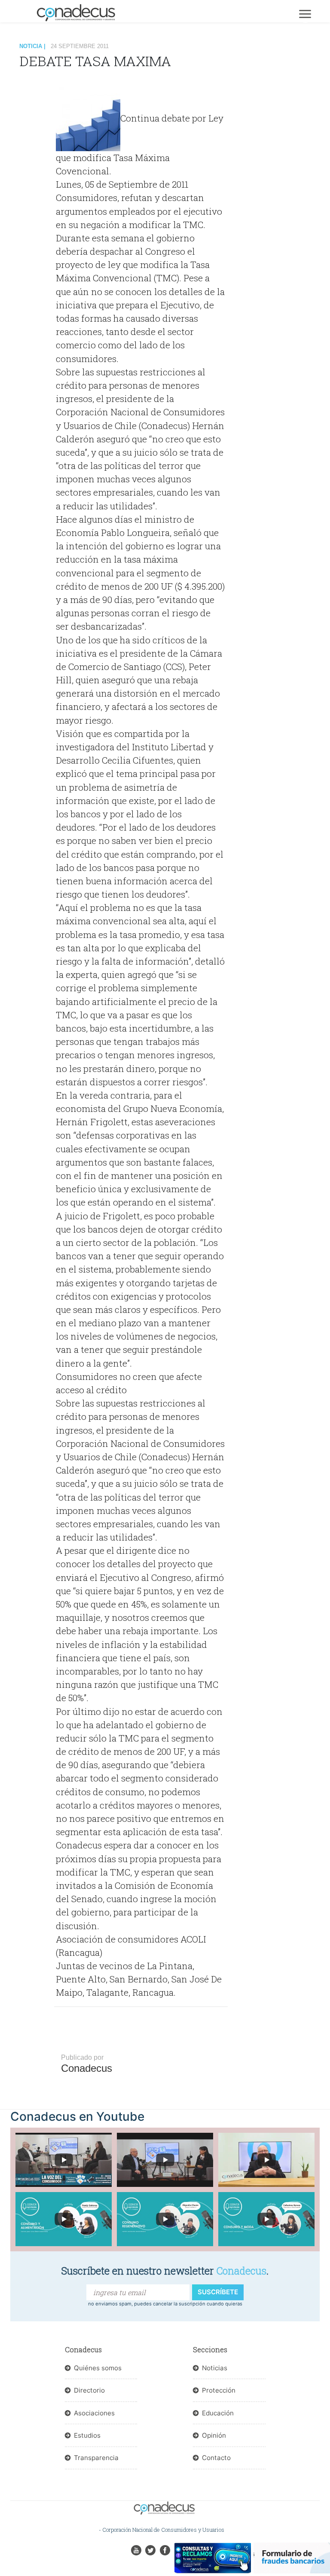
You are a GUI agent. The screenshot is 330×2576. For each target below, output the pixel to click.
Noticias (215, 2368)
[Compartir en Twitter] (39, 96)
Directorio (89, 2390)
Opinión (214, 2435)
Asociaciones (94, 2413)
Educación (218, 2413)
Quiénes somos (98, 2368)
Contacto (216, 2458)
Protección (219, 2390)
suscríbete (218, 2292)
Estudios (87, 2435)
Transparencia (96, 2458)
